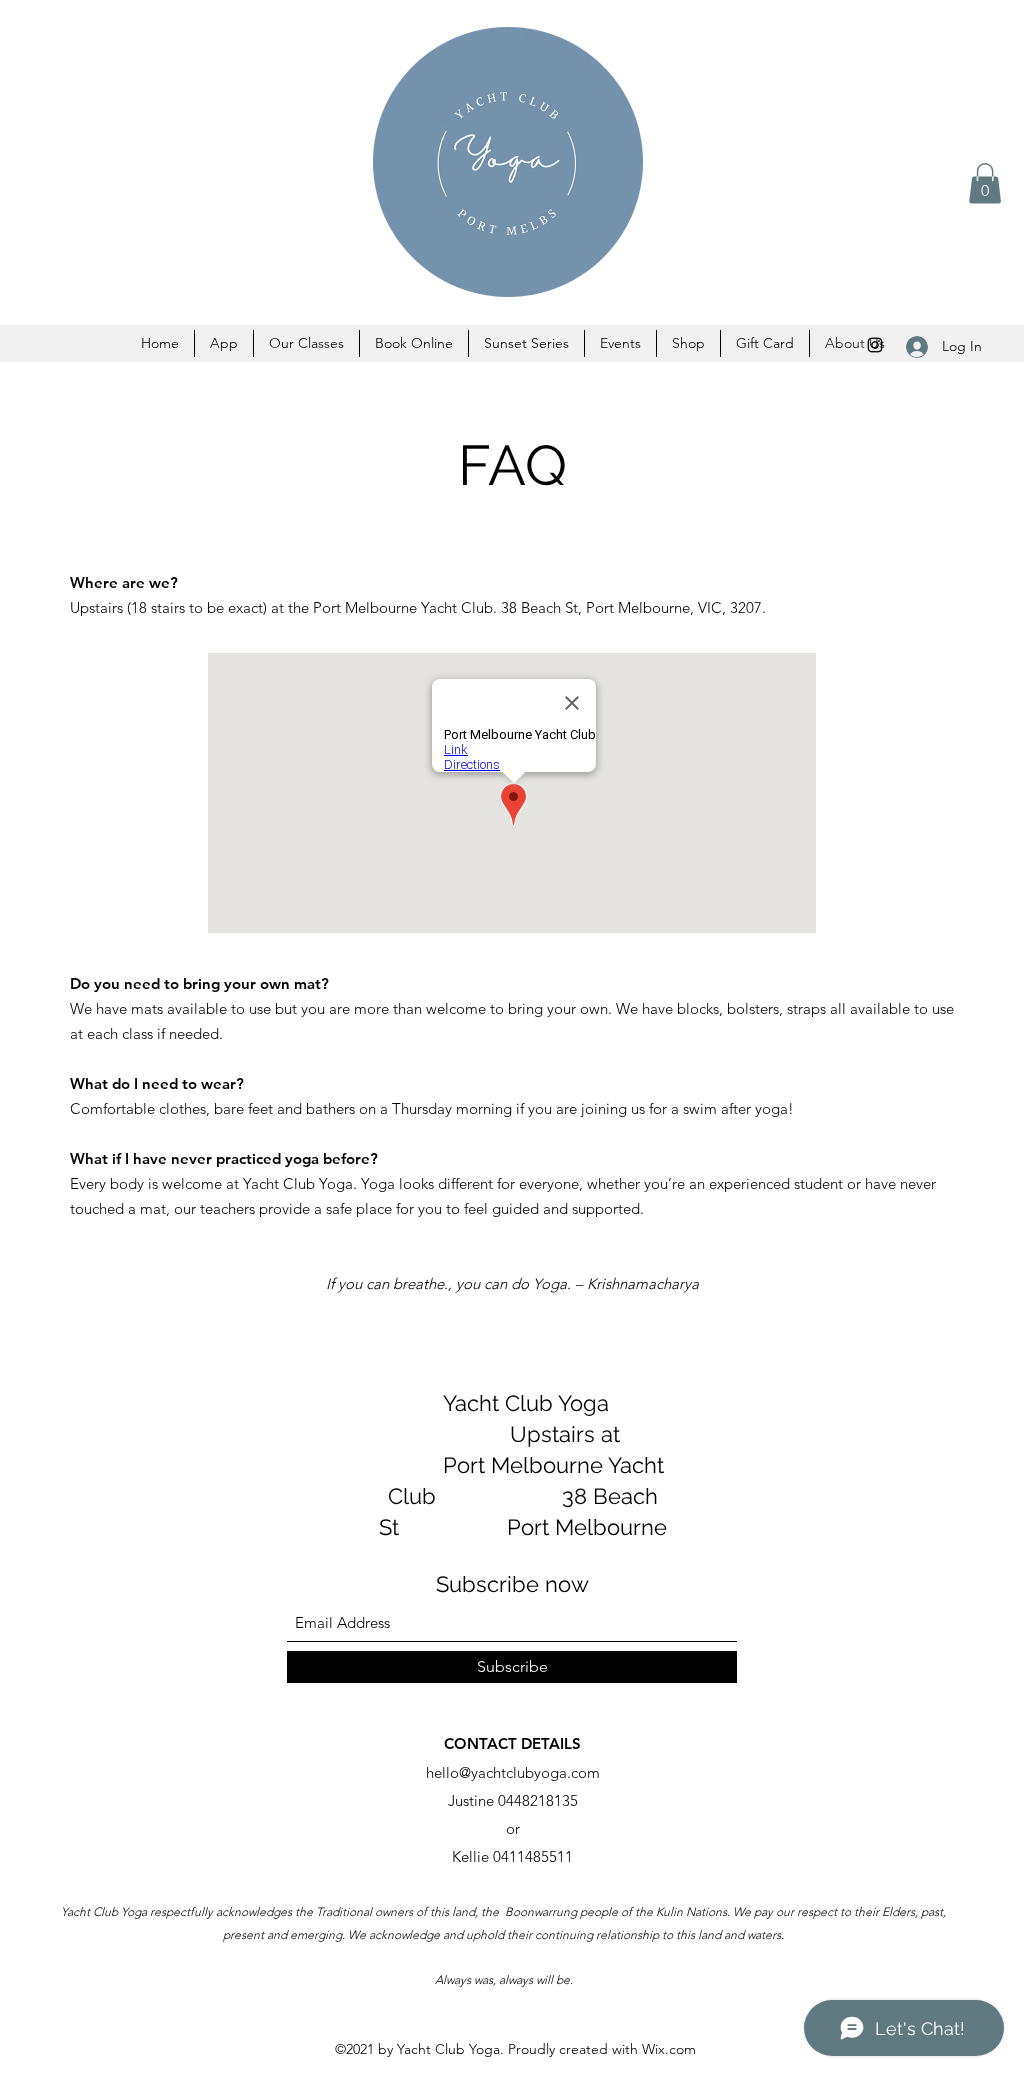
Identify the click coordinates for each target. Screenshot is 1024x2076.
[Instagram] (875, 345)
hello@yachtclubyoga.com (513, 1772)
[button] (985, 183)
